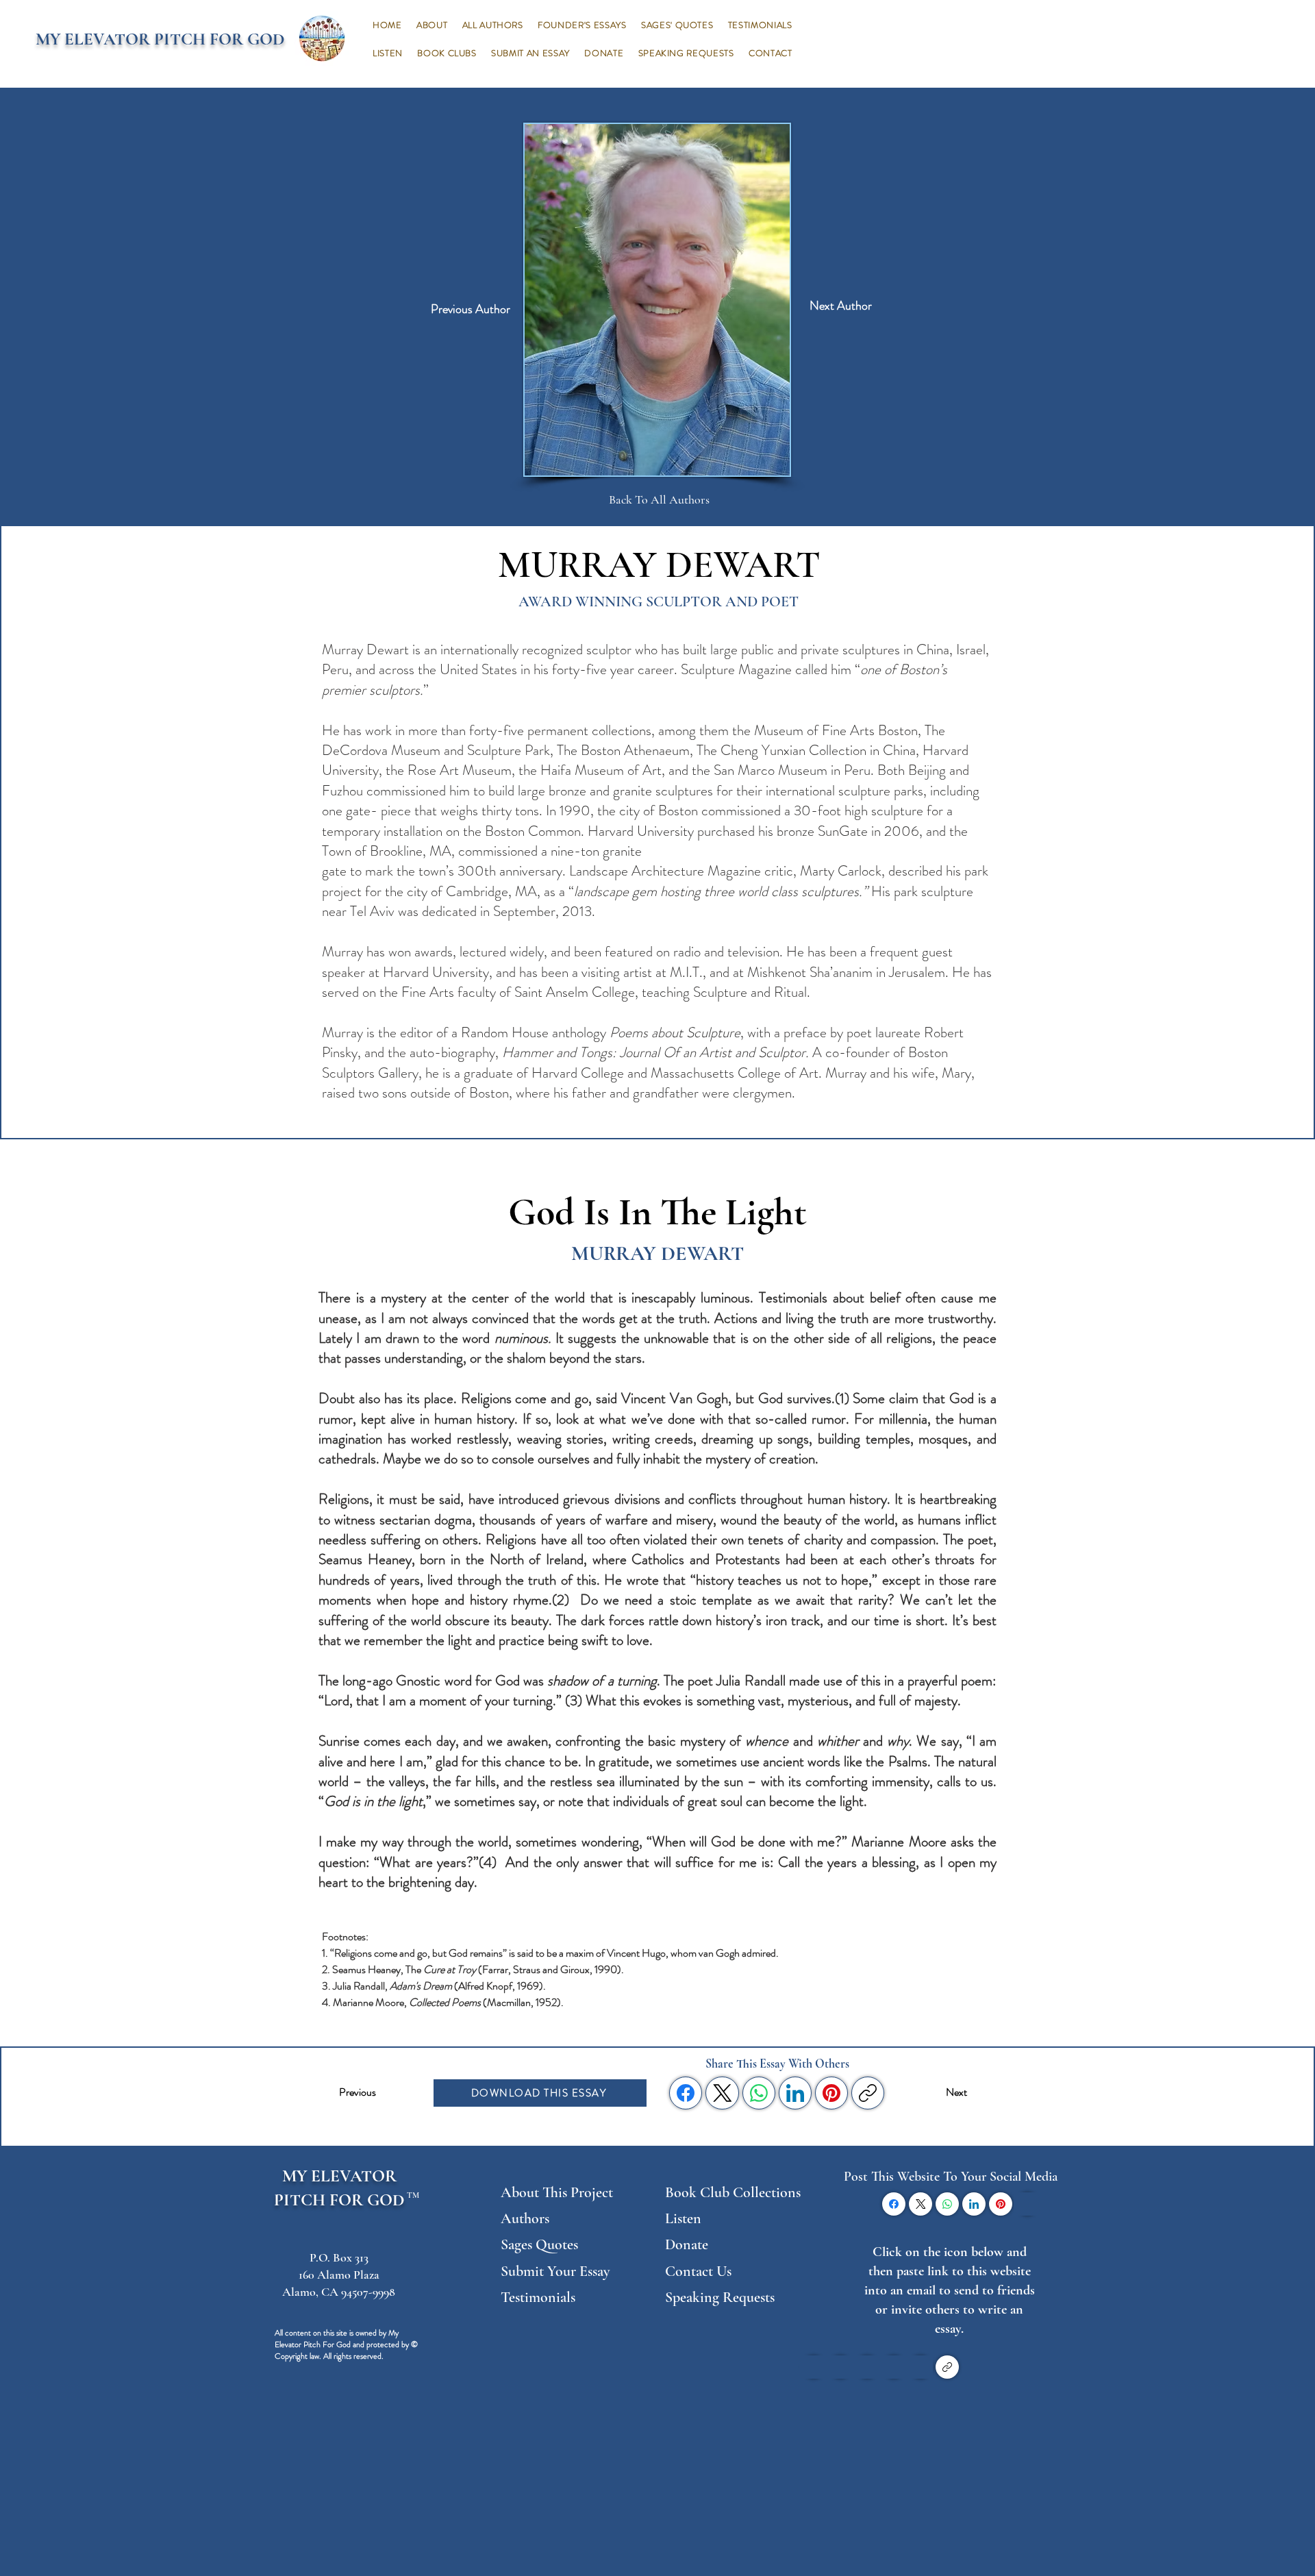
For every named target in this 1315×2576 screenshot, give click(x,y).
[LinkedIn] (795, 2093)
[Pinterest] (831, 2093)
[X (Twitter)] (723, 2093)
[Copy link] (868, 2093)
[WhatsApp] (759, 2093)
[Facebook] (686, 2093)
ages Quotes (543, 2244)
